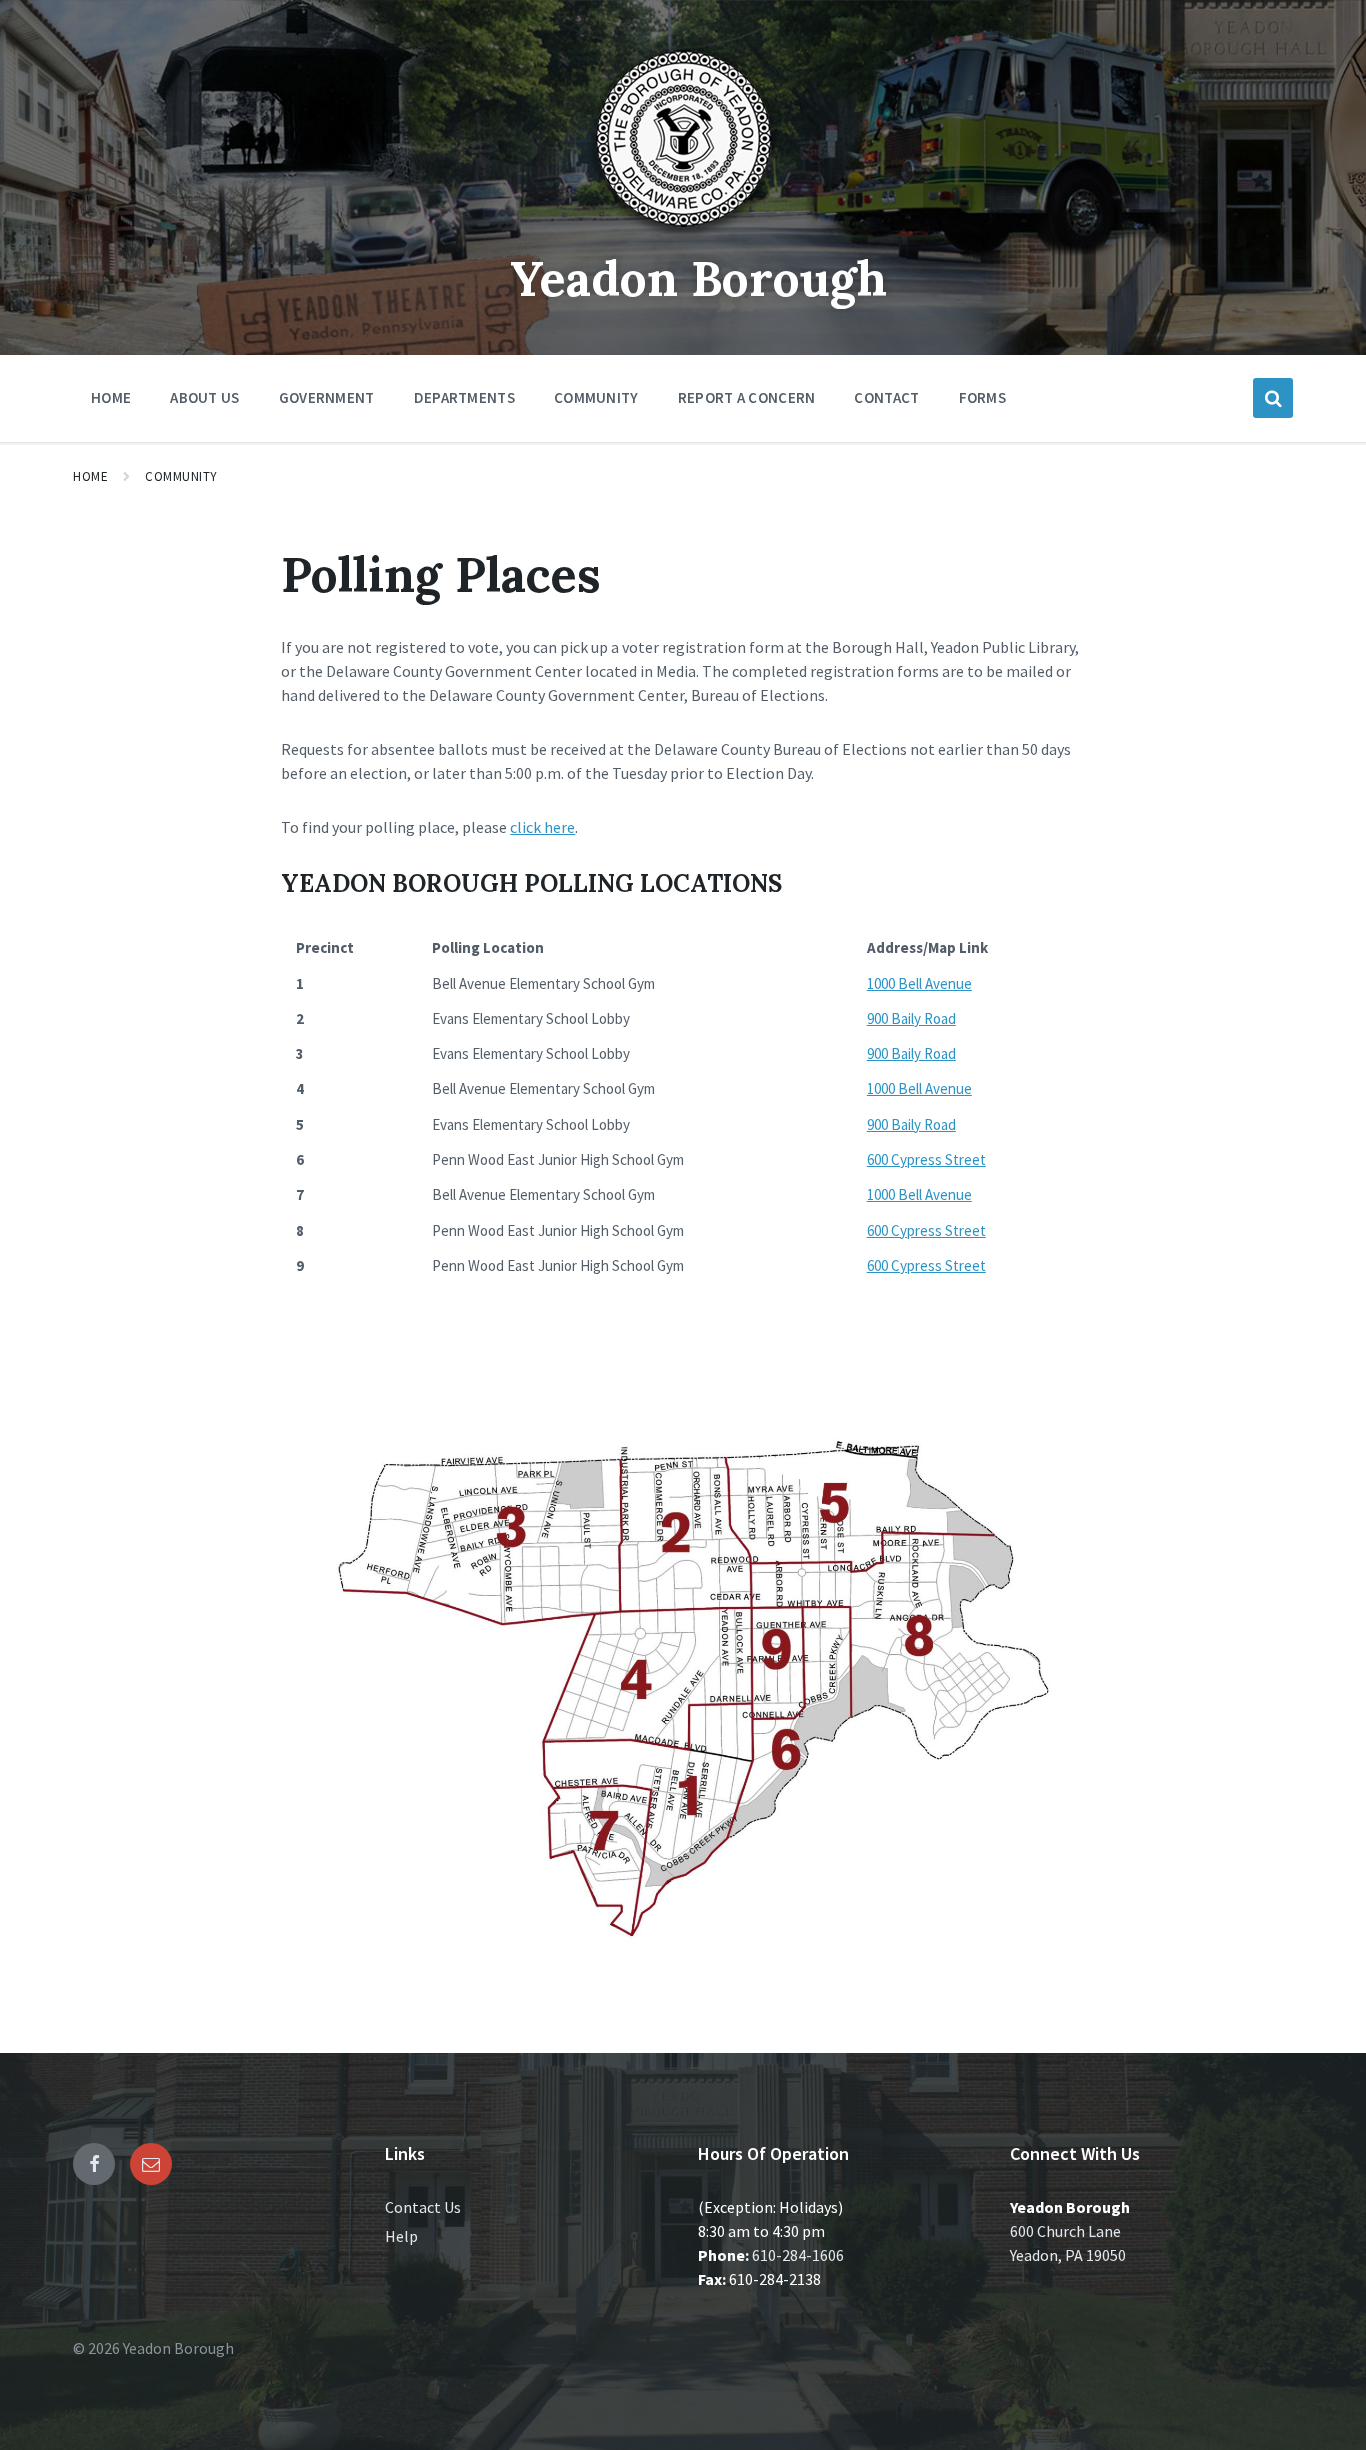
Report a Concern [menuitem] (747, 397)
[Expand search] (1273, 398)
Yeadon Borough (698, 278)
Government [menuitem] (327, 397)
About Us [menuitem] (204, 397)
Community (181, 476)
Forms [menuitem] (983, 397)
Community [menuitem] (596, 397)
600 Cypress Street (926, 1159)
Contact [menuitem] (886, 397)
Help (401, 2236)
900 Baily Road (911, 1018)
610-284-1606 (798, 2255)
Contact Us (423, 2207)
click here (542, 827)
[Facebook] (94, 2164)
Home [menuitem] (111, 397)
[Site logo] (683, 234)
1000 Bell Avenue (919, 983)
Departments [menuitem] (464, 397)
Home (90, 476)
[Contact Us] (151, 2164)
